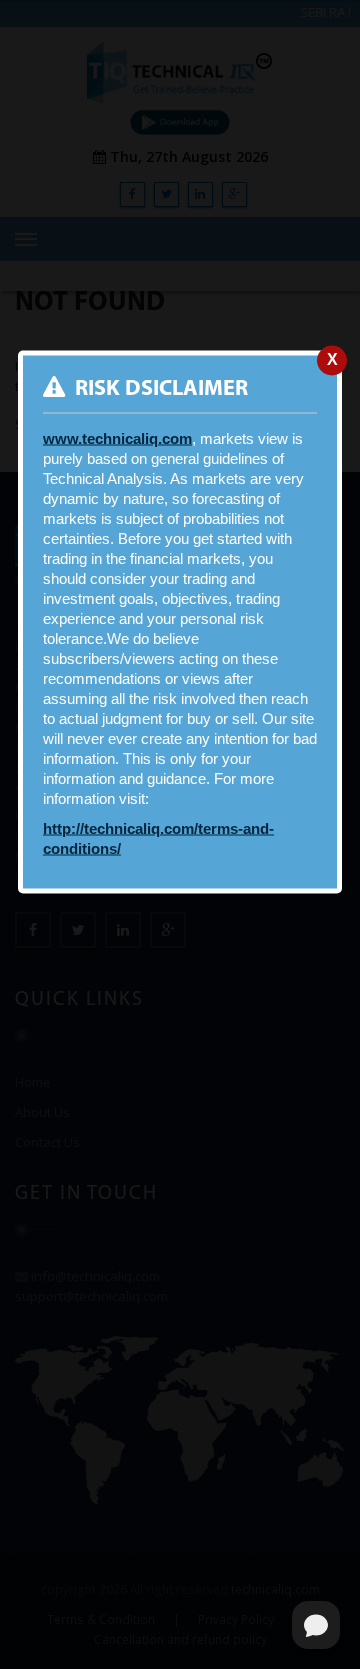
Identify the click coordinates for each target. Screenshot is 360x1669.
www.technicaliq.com (117, 438)
